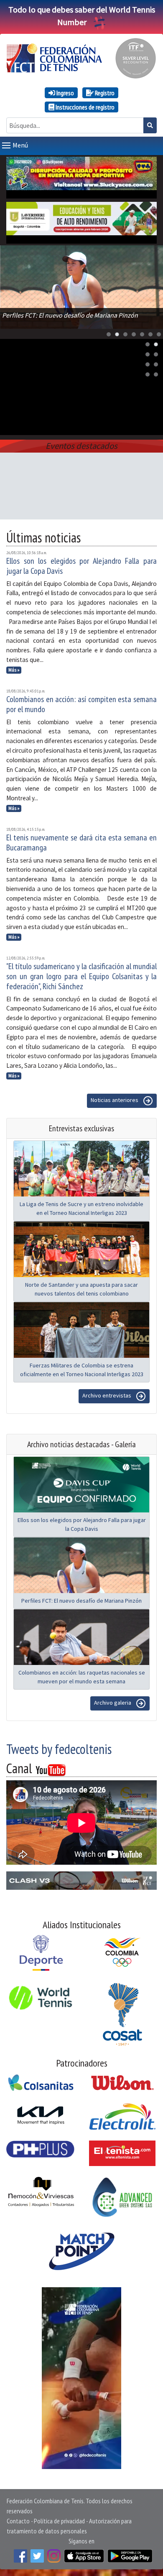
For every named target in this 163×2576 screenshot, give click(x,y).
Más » (14, 670)
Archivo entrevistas (107, 1395)
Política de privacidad (59, 2521)
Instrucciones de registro (84, 107)
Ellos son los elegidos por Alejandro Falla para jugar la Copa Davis (81, 566)
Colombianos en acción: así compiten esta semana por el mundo (81, 704)
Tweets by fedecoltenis (59, 1749)
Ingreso (65, 93)
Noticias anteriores (115, 1100)
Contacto (18, 2521)
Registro (104, 93)
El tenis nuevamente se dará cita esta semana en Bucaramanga (81, 843)
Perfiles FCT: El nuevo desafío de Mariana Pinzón (81, 1601)
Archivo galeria (113, 1703)
